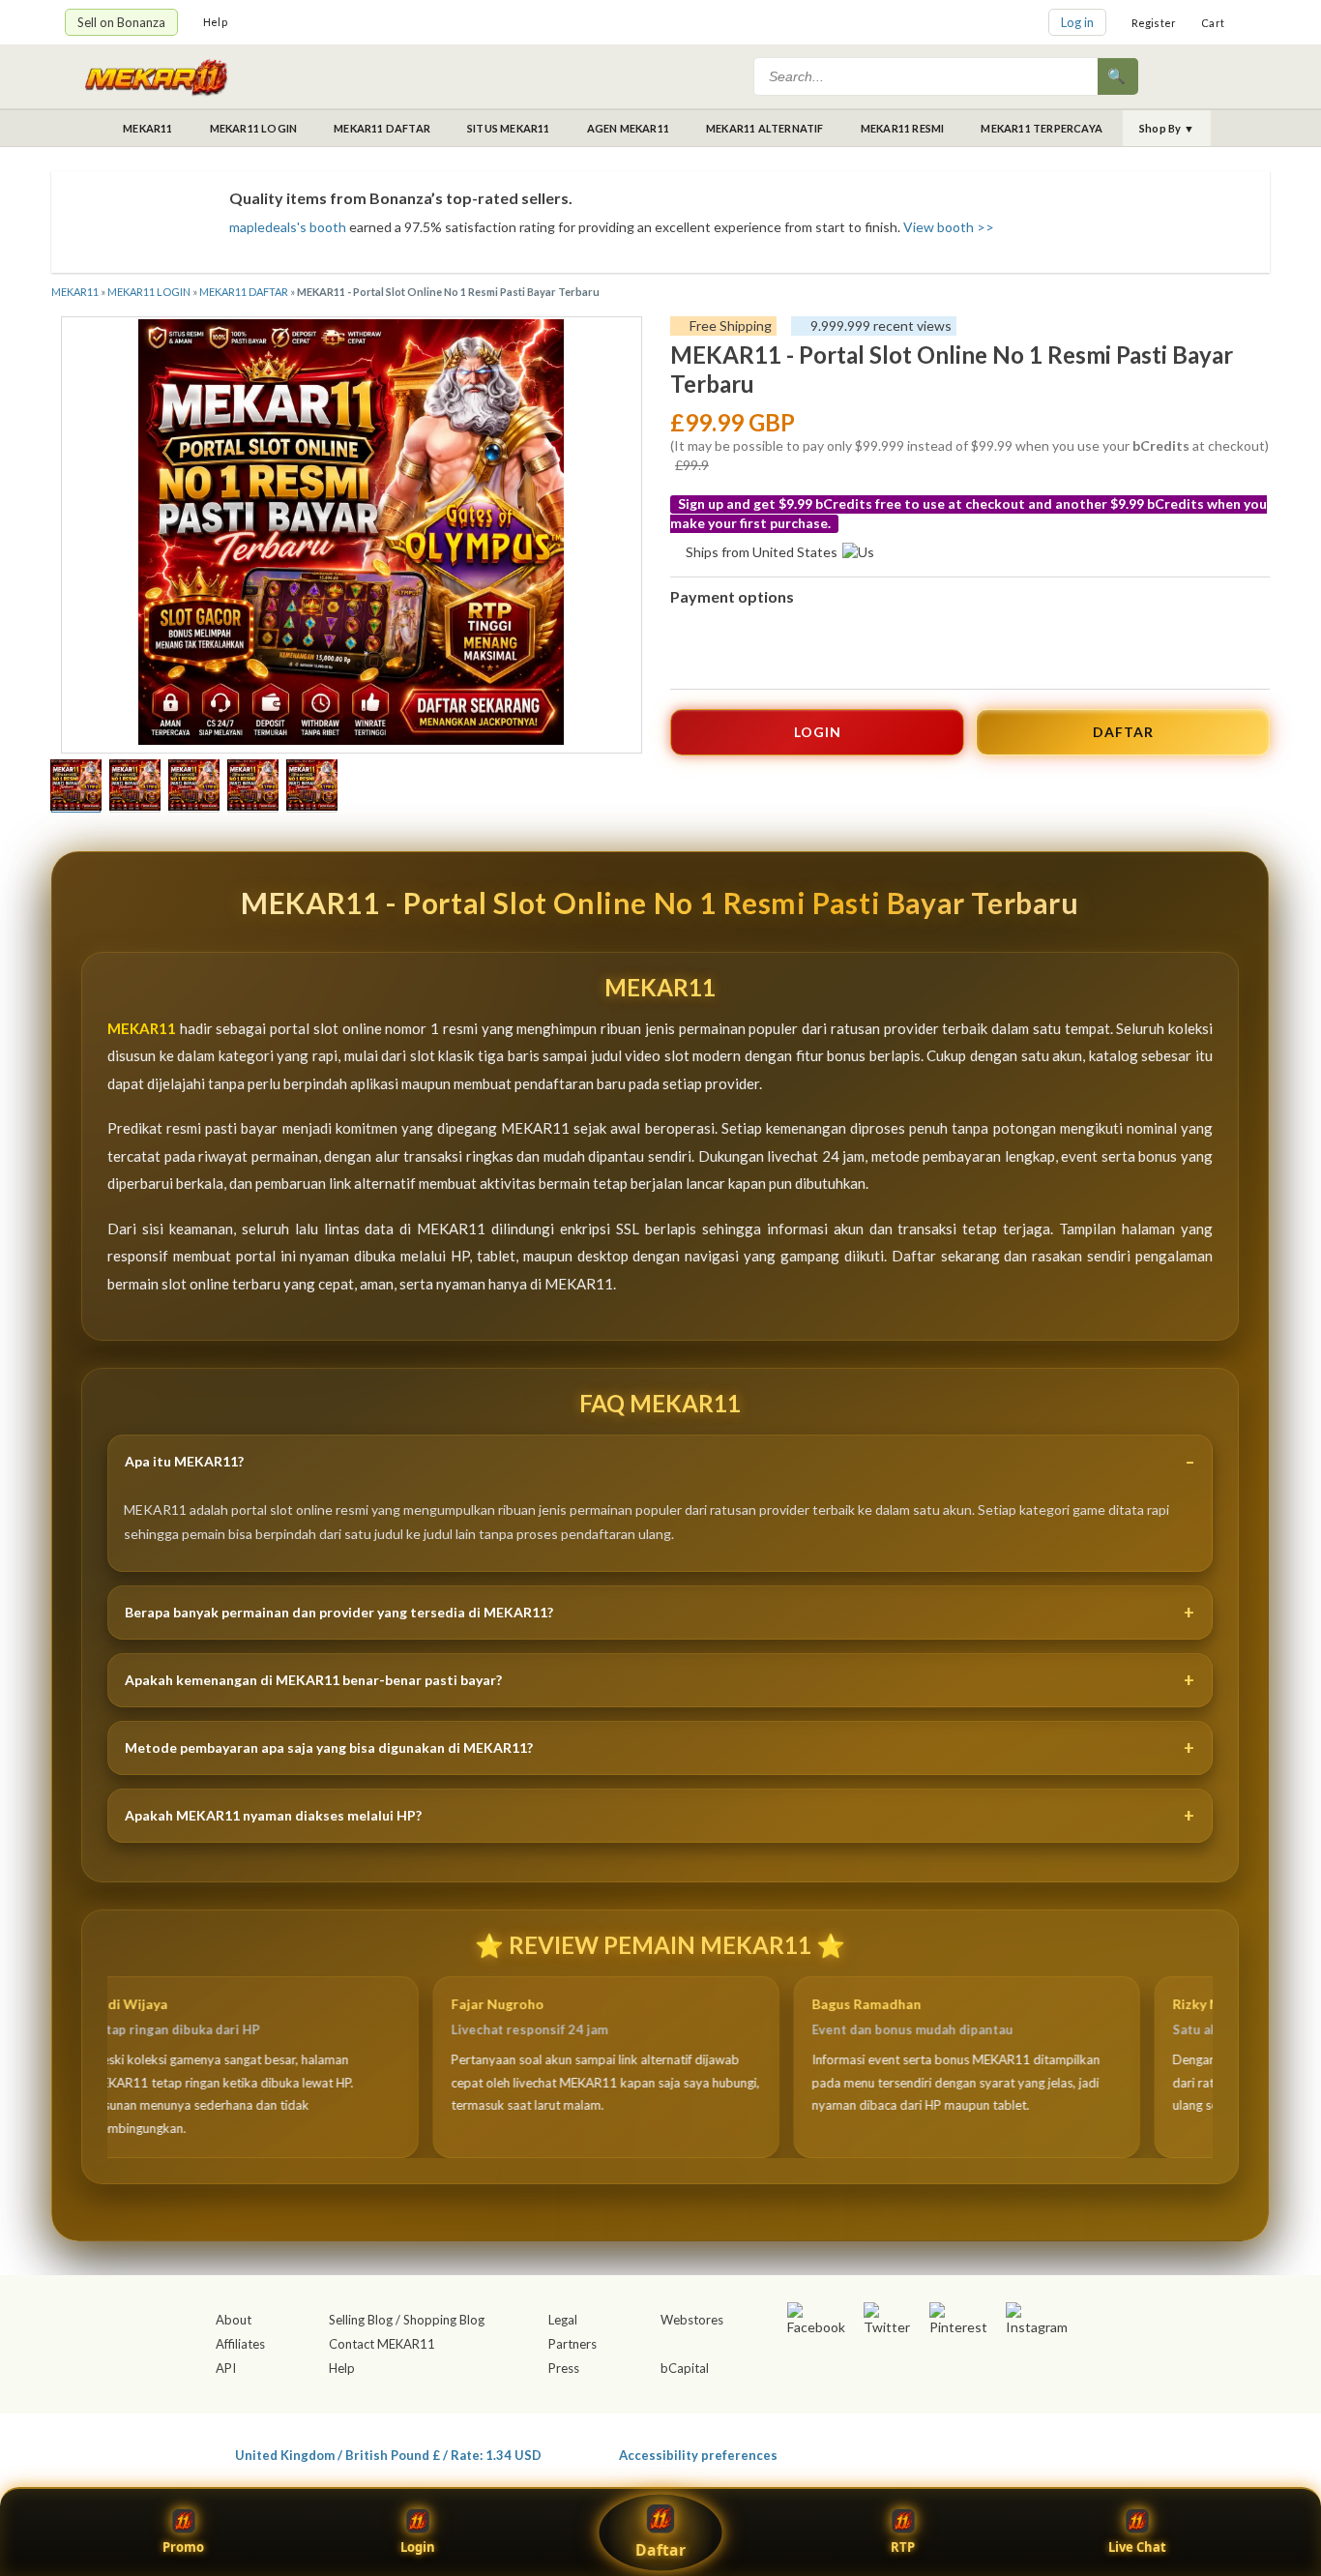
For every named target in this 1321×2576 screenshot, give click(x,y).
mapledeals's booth (288, 227)
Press (564, 2368)
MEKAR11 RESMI (903, 128)
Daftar (660, 2550)
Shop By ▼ (1167, 128)
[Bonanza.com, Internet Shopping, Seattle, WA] (976, 2451)
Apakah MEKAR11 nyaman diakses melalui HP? (273, 1815)
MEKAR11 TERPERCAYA (1042, 128)
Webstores (692, 2320)
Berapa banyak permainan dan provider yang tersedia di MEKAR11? (339, 1612)
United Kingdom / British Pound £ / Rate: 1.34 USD (388, 2455)
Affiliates (240, 2344)
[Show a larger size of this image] (76, 787)
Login (418, 2547)
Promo (183, 2547)
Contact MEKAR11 (382, 2344)
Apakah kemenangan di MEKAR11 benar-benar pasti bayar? (313, 1680)
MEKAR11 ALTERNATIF (765, 128)
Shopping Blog (444, 2320)
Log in (1077, 22)
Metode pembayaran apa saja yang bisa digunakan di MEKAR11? (329, 1747)
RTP (903, 2547)
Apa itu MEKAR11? (184, 1461)
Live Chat (1137, 2547)
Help (215, 22)
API (226, 2368)
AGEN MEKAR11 (628, 128)
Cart (1213, 23)
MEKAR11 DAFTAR (382, 128)
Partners (572, 2344)
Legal (563, 2320)
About (234, 2320)
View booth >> (949, 227)
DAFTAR (1123, 732)
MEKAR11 (147, 128)
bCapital (685, 2368)
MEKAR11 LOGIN (254, 128)
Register (1154, 23)
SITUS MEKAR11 (509, 128)
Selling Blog (361, 2320)
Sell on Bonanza (121, 22)
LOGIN (818, 732)
